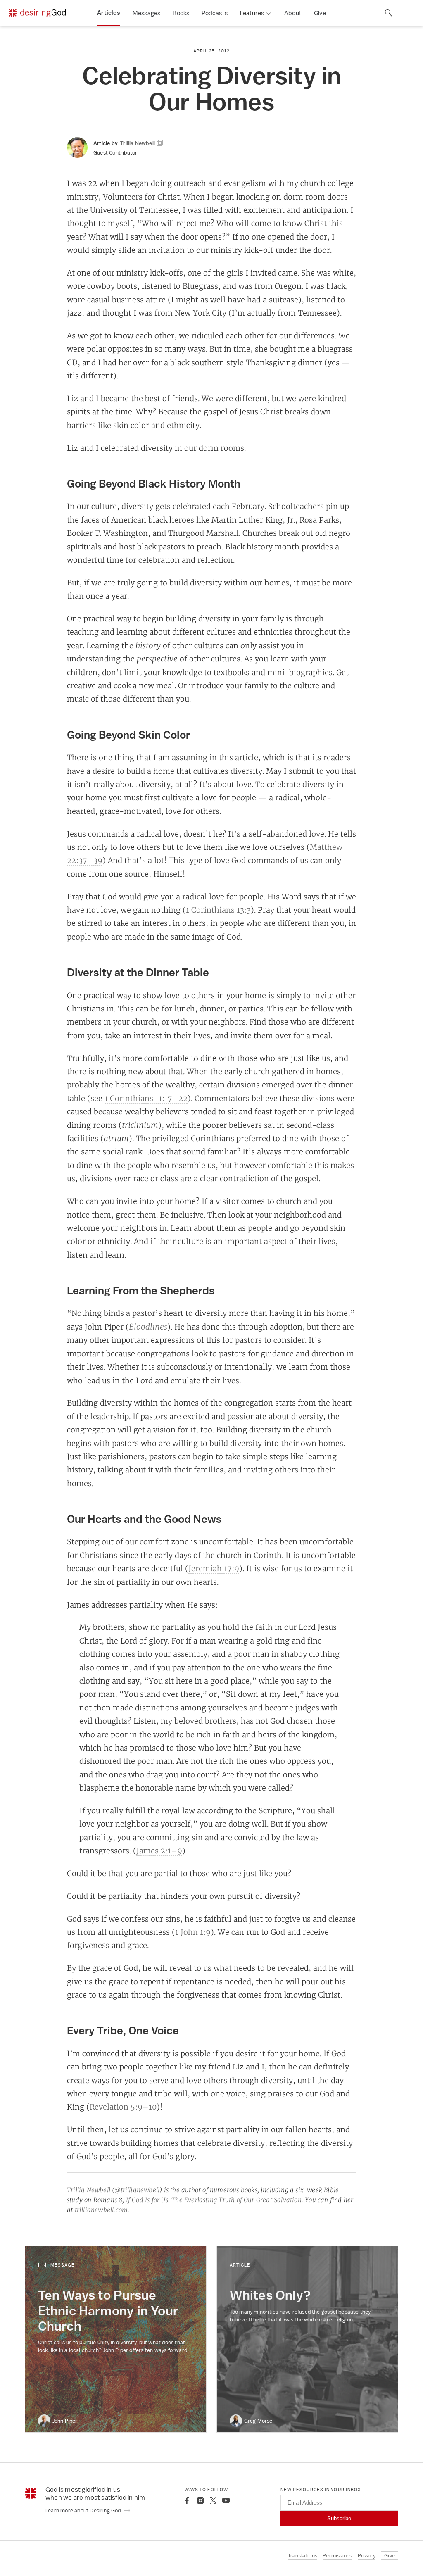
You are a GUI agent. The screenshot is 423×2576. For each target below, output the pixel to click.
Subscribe (339, 2518)
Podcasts (215, 13)
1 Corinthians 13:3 (218, 910)
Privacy (367, 2556)
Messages (147, 13)
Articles (109, 13)
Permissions (337, 2556)
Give (320, 13)
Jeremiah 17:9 (214, 1568)
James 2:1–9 (159, 1851)
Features (252, 13)
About (293, 13)
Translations (303, 2556)
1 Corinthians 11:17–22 (146, 1098)
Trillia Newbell (89, 2190)
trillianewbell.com (101, 2210)
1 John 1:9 (193, 1932)
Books (181, 13)
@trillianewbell (137, 2190)
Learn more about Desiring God (84, 2511)
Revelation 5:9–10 (123, 2107)
